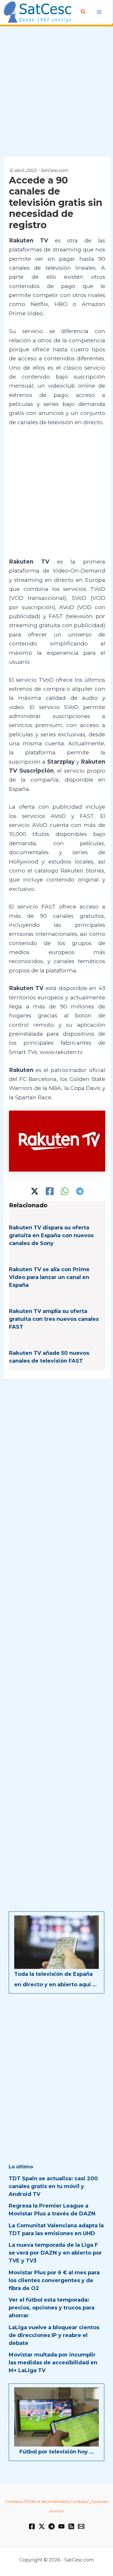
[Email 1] (81, 2526)
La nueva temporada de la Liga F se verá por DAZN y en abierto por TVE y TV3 (55, 2253)
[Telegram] (80, 1191)
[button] (83, 12)
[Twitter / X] (35, 1191)
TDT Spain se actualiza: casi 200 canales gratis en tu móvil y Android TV (53, 2186)
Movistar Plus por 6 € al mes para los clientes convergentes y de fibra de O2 (54, 2280)
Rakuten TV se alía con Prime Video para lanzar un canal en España (49, 1277)
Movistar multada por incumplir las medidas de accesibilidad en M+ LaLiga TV (53, 2363)
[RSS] (71, 2526)
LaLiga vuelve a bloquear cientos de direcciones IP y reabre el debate (54, 2335)
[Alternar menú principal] (99, 12)
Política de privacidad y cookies (56, 2501)
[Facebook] (50, 1191)
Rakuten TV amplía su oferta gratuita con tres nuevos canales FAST (54, 1319)
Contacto (14, 2501)
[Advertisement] (57, 92)
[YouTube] (61, 2526)
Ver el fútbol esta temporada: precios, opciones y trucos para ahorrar (52, 2308)
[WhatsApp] (65, 1191)
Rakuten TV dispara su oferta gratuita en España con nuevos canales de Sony (51, 1235)
